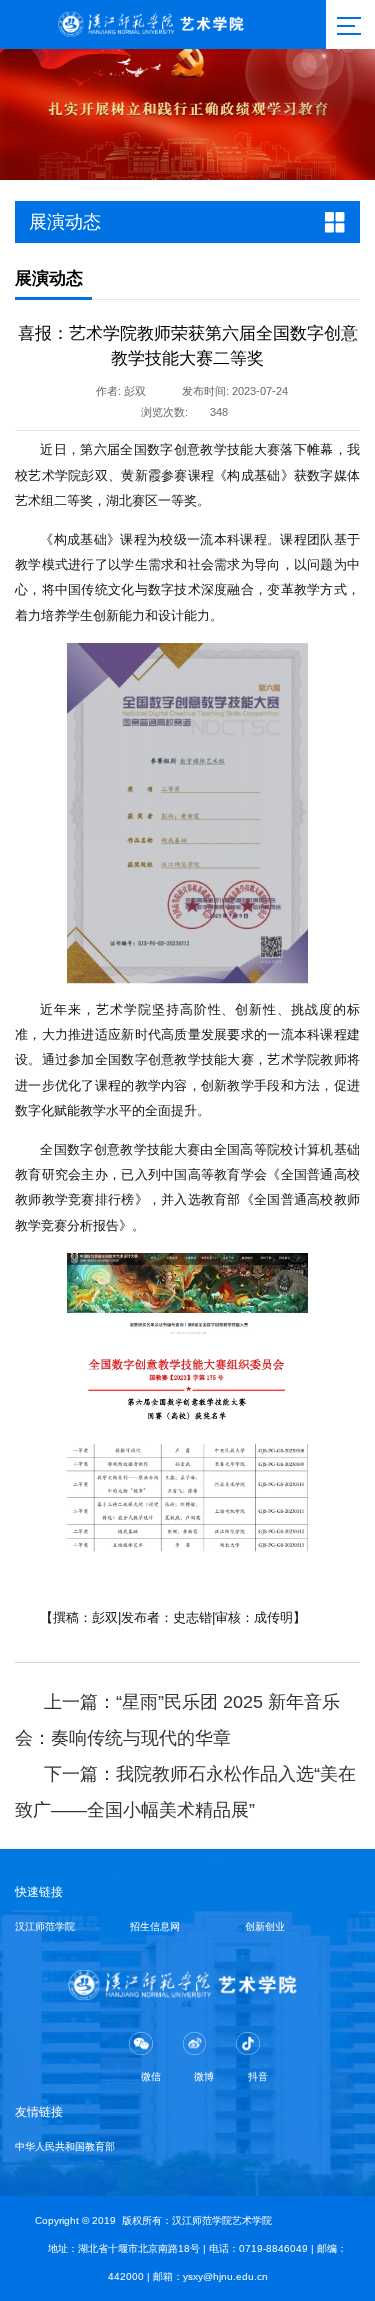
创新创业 (265, 1926)
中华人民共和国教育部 (65, 2146)
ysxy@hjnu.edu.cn (225, 2276)
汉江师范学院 (45, 1926)
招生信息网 (155, 1926)
